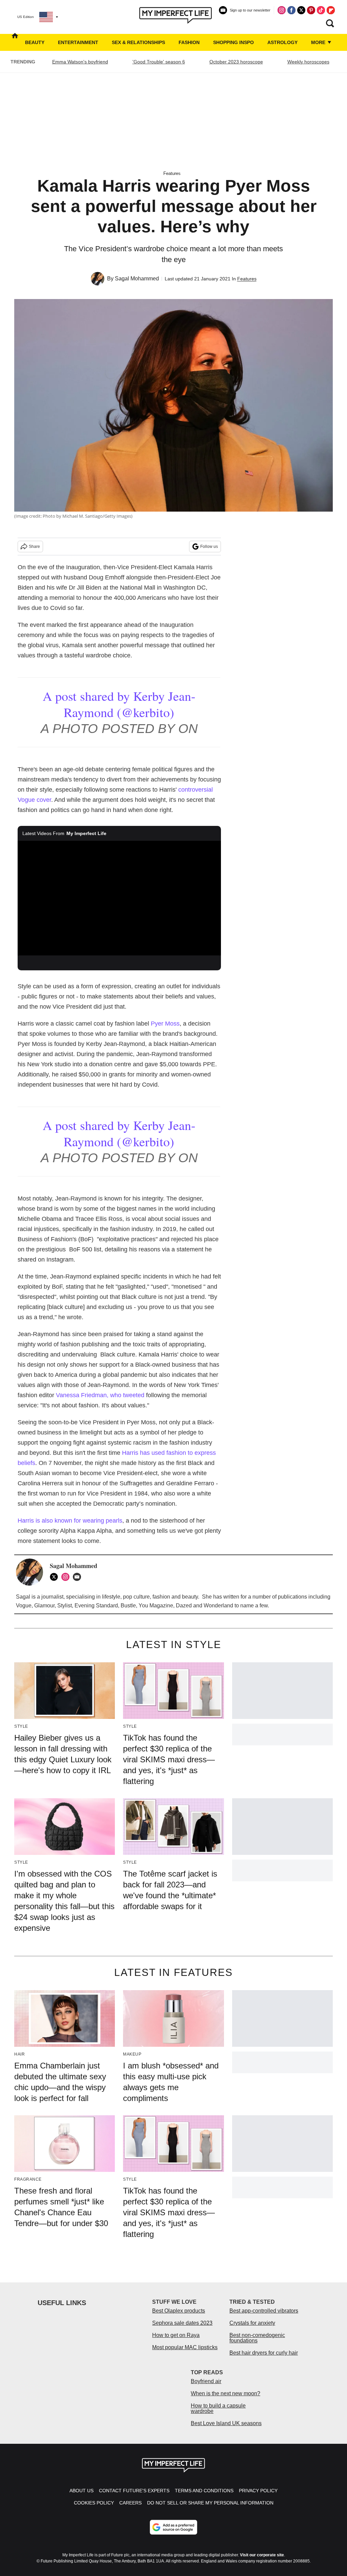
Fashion (189, 42)
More (319, 42)
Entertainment (78, 42)
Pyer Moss (165, 1024)
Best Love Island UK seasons (226, 2423)
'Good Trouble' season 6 (159, 62)
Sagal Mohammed (137, 279)
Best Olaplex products (179, 2311)
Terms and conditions (204, 2491)
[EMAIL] (79, 1577)
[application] (119, 898)
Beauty (35, 42)
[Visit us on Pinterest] (311, 10)
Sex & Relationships (138, 42)
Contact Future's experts (134, 2491)
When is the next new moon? (226, 2393)
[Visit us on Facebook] (291, 10)
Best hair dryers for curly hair (264, 2353)
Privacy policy (258, 2491)
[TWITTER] (56, 1577)
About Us (81, 2491)
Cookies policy (94, 2503)
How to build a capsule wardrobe (218, 2408)
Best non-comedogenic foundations (257, 2338)
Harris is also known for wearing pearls (70, 1521)
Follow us (209, 547)
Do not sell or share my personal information (210, 2503)
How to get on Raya (176, 2335)
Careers (130, 2503)
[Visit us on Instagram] (282, 10)
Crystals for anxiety (252, 2323)
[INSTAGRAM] (67, 1577)
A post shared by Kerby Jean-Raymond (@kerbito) (119, 704)
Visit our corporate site (262, 2555)
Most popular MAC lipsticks (185, 2347)
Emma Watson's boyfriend (80, 62)
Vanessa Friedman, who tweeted (101, 1395)
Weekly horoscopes (308, 62)
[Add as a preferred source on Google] (173, 2527)
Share (34, 547)
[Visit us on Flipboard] (331, 10)
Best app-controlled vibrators (264, 2311)
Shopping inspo (233, 42)
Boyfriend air (206, 2381)
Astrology (282, 42)
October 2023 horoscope (236, 62)
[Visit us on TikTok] (321, 10)
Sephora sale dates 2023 (182, 2323)
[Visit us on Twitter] (301, 10)
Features (172, 173)
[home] (15, 42)
